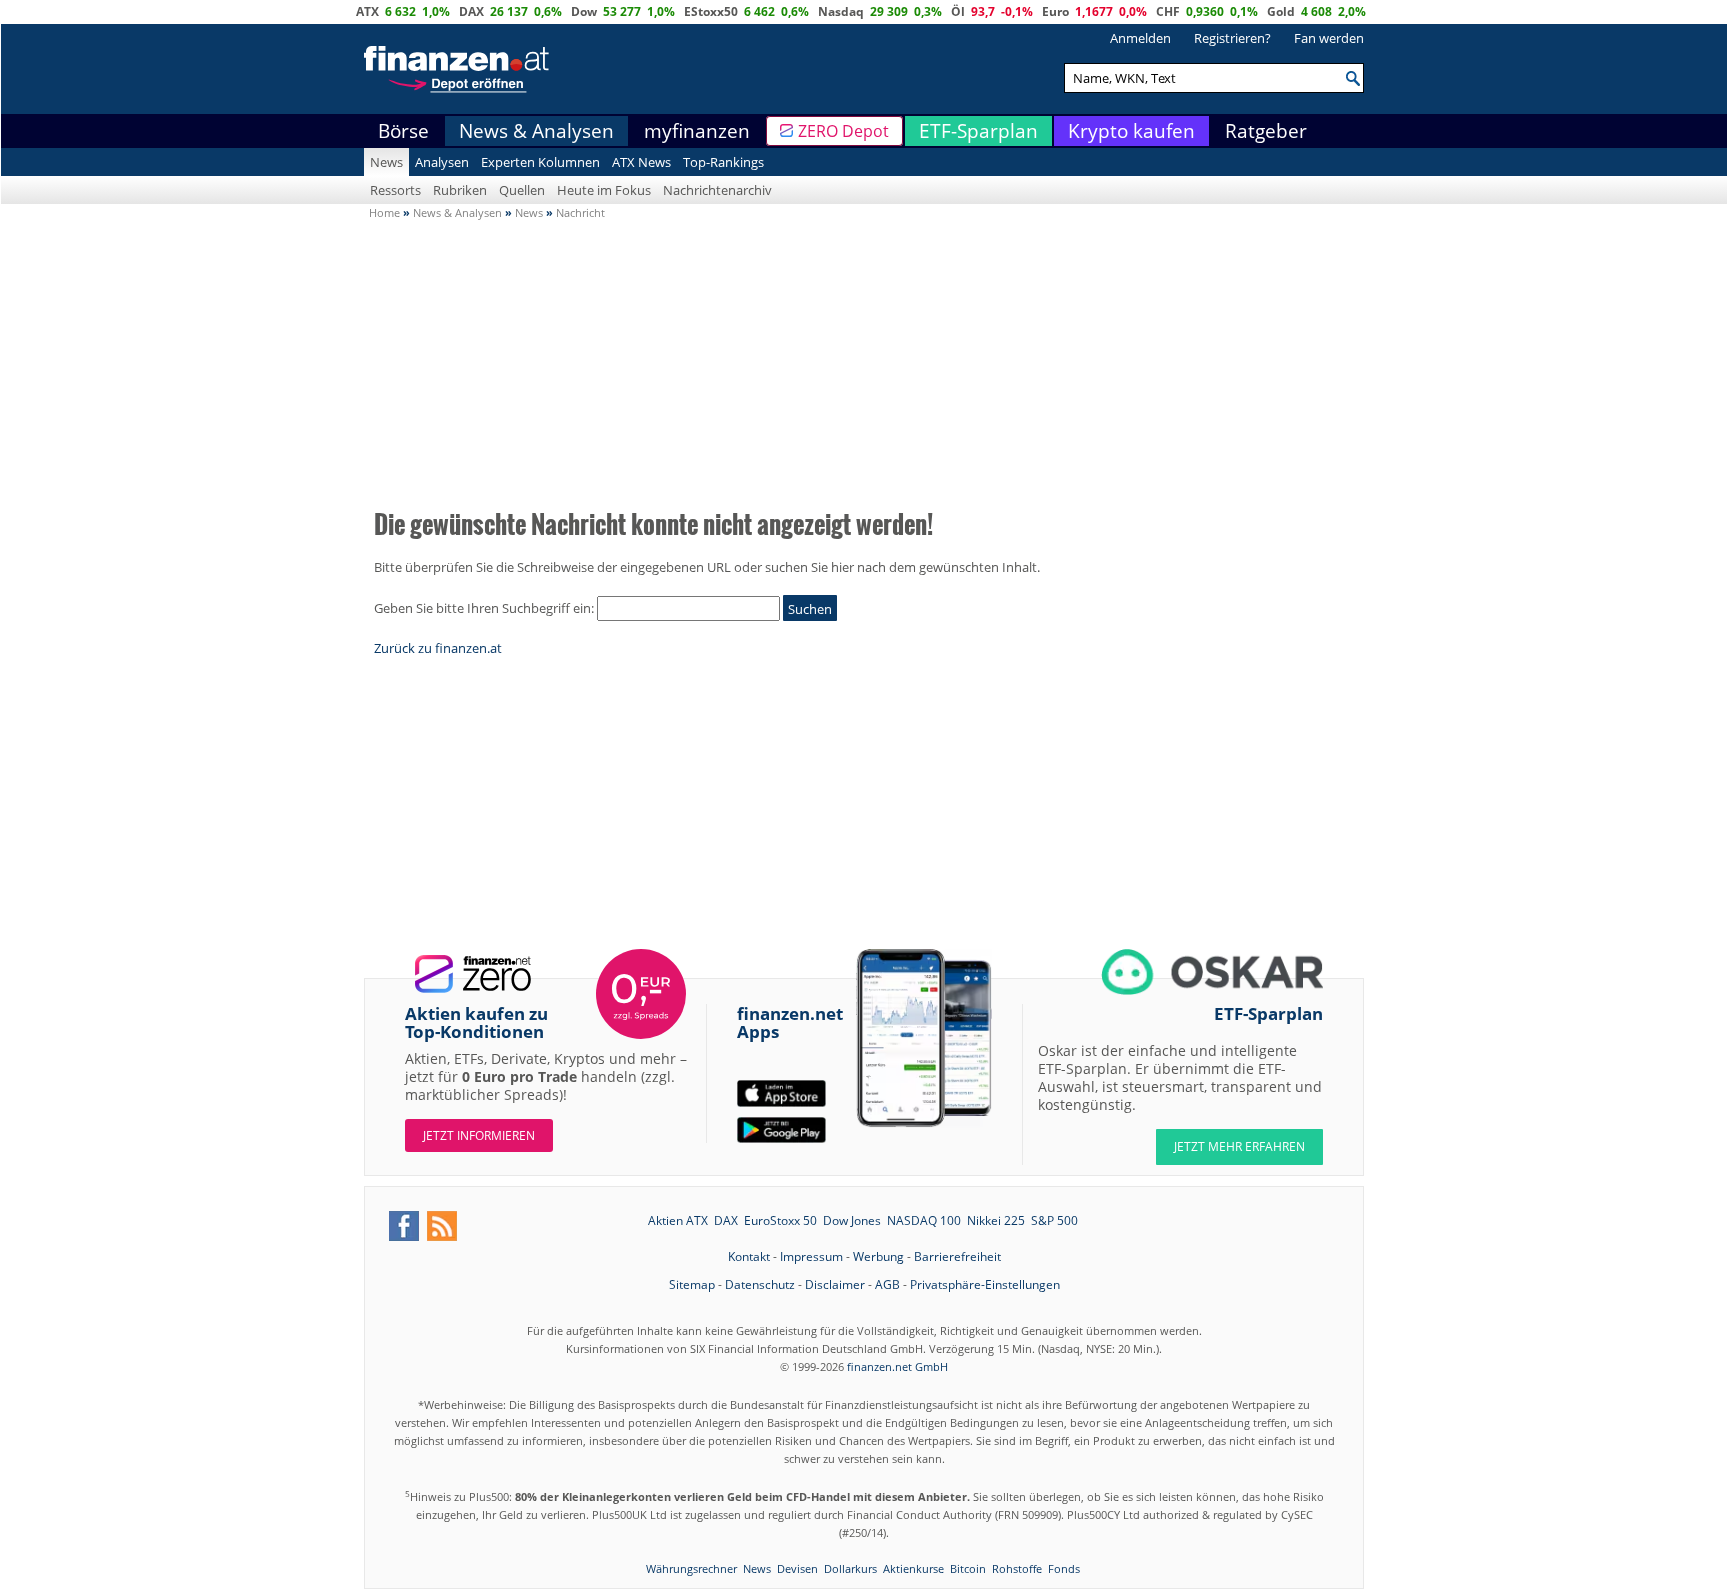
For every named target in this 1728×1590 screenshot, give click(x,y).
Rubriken (460, 190)
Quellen (522, 190)
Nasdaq (841, 11)
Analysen (442, 162)
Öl (958, 11)
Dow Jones (852, 1220)
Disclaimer (835, 1284)
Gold (1281, 11)
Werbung (878, 1256)
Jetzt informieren (479, 1135)
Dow (584, 11)
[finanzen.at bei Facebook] (404, 1226)
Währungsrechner (691, 1568)
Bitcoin (968, 1568)
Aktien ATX (678, 1220)
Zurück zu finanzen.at (438, 648)
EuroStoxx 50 (780, 1220)
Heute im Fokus (604, 190)
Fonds (1064, 1568)
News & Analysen (536, 131)
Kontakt (749, 1256)
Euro (1055, 11)
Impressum (811, 1256)
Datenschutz (760, 1284)
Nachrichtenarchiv (717, 190)
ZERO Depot (843, 131)
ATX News (641, 162)
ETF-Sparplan (978, 131)
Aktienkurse (913, 1568)
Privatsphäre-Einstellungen (985, 1284)
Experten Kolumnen (540, 162)
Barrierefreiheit (957, 1256)
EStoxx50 (711, 11)
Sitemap (692, 1284)
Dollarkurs (850, 1568)
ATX (367, 11)
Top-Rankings (723, 162)
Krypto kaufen (1131, 131)
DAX (471, 11)
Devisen (797, 1568)
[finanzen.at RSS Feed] (442, 1226)
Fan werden (1329, 38)
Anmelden (1140, 38)
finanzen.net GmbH (897, 1366)
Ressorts (395, 190)
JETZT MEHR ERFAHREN (1239, 1146)
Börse (403, 131)
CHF (1168, 11)
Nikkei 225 (996, 1220)
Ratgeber (1266, 131)
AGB (887, 1284)
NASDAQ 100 (924, 1220)
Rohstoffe (1017, 1568)
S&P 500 (1054, 1220)
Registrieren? (1232, 38)
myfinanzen (697, 131)
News (386, 162)
